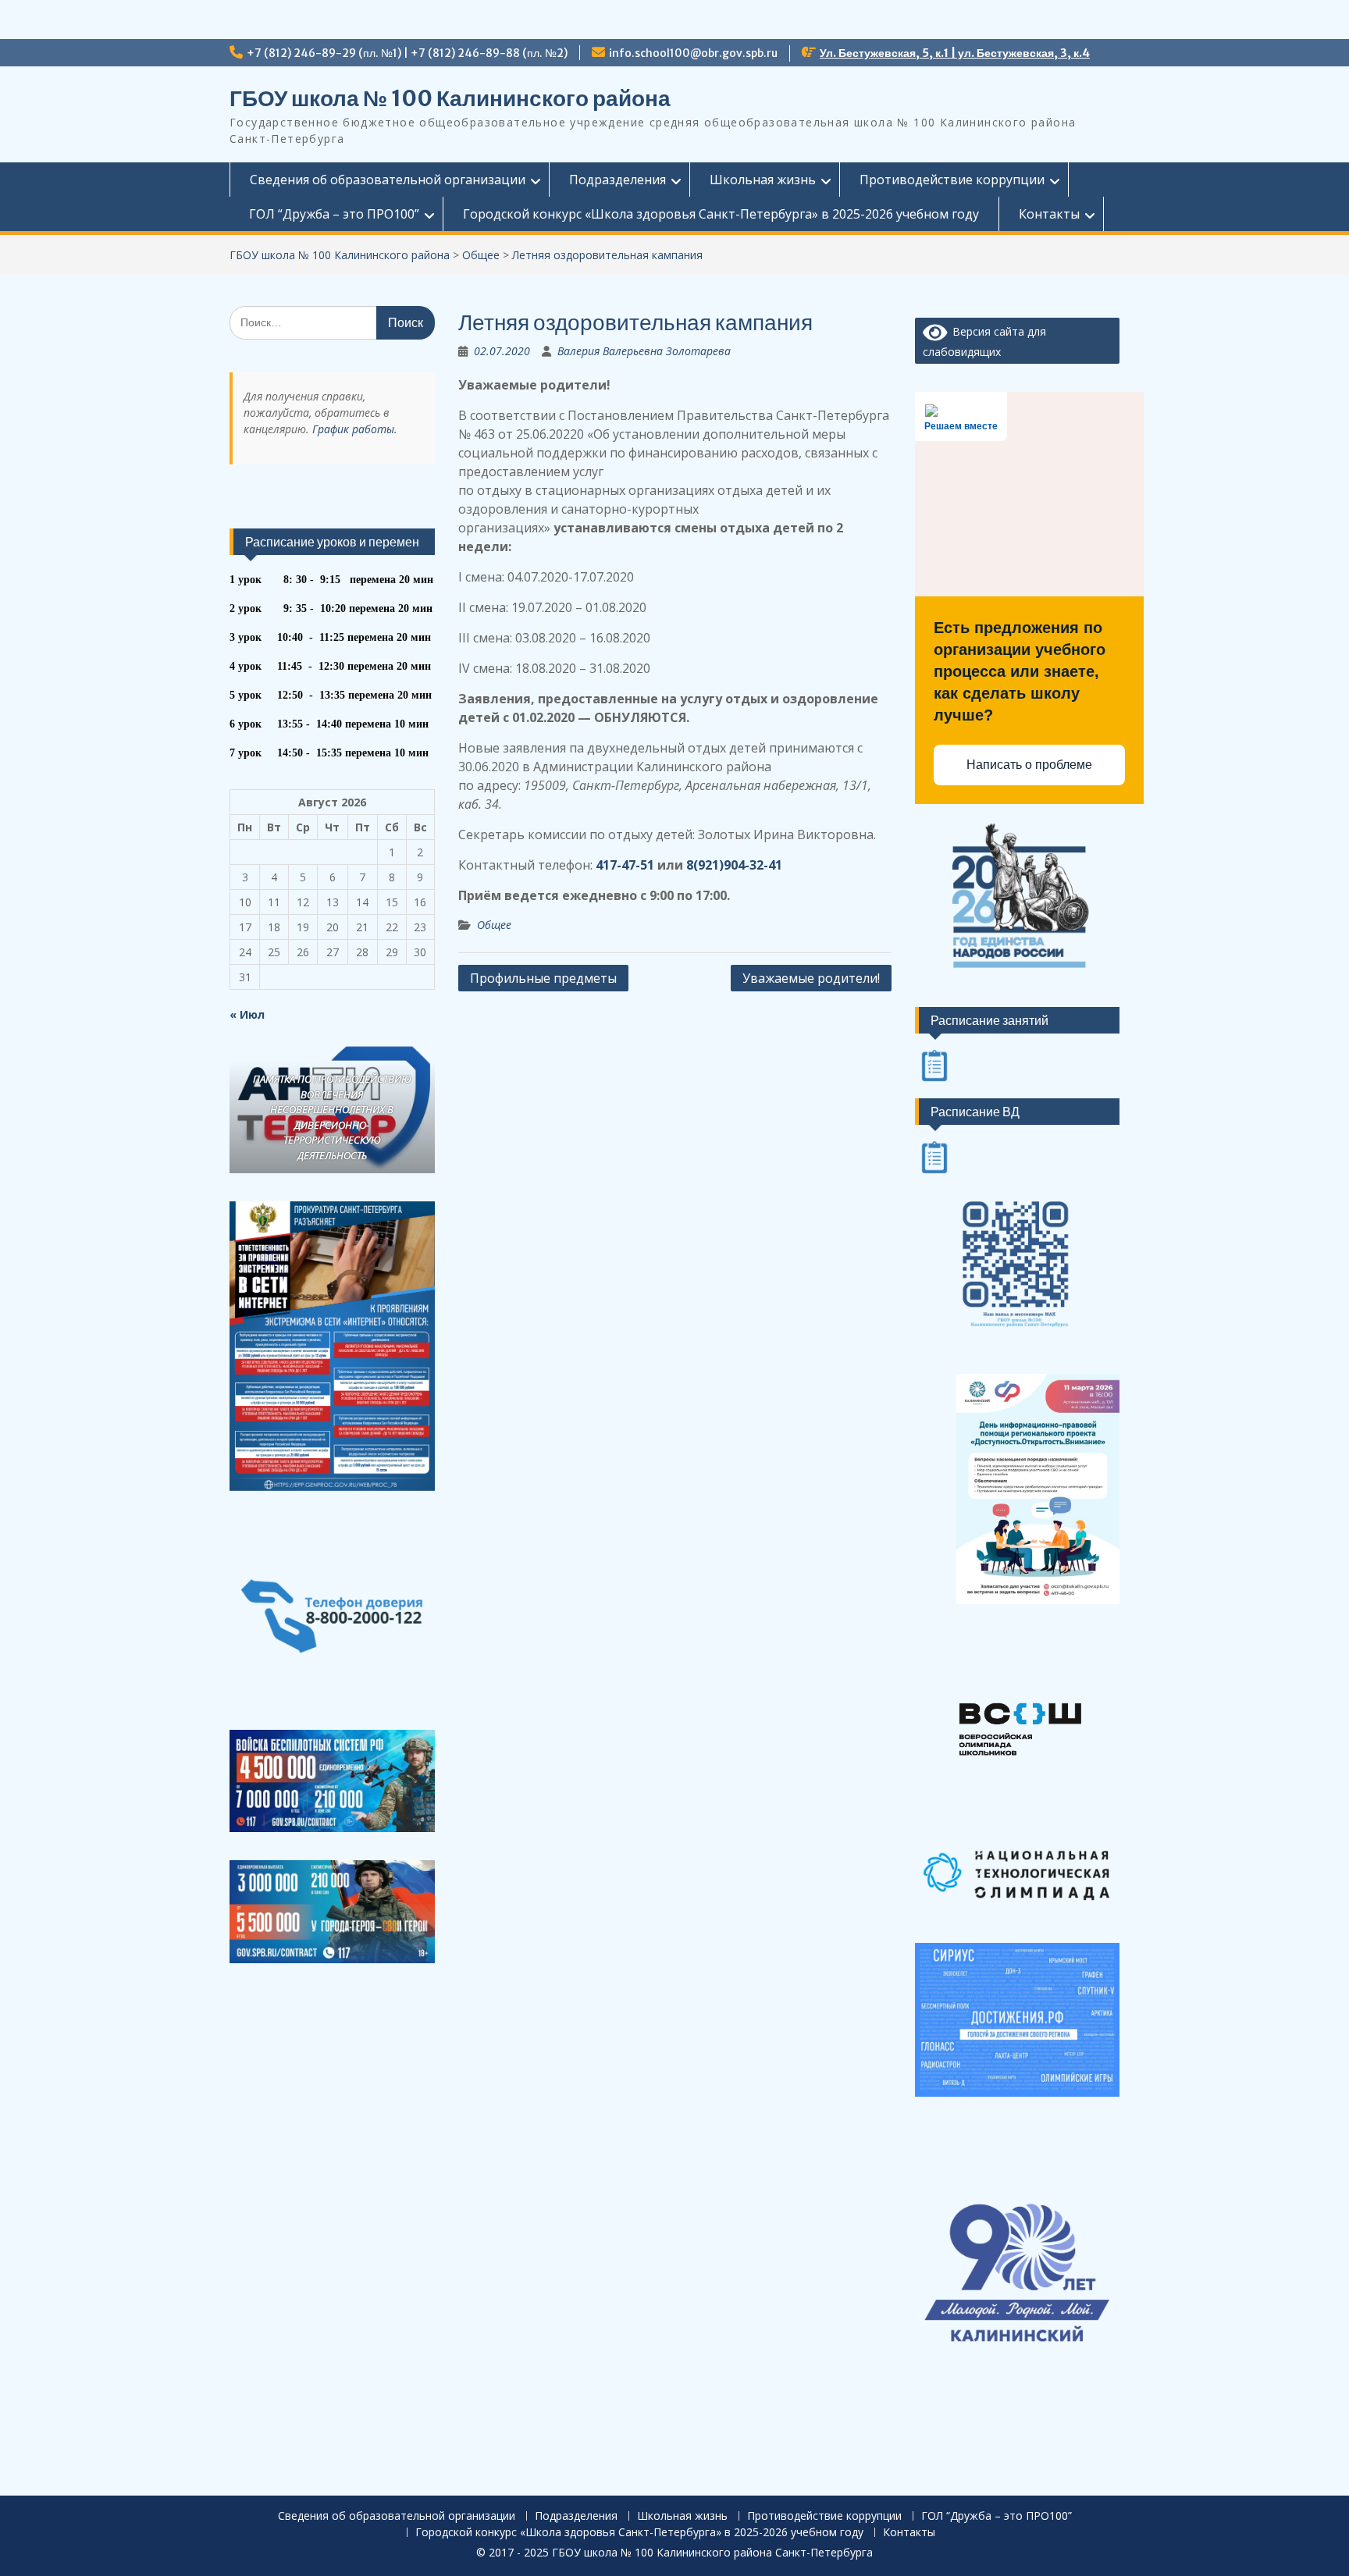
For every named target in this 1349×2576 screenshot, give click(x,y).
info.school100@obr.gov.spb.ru (693, 53)
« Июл (247, 1014)
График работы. (355, 429)
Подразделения (618, 180)
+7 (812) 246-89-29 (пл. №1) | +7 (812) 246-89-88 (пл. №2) (407, 53)
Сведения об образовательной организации (388, 180)
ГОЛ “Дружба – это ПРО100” (334, 214)
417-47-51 (625, 865)
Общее (494, 925)
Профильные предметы (543, 978)
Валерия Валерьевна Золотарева (644, 351)
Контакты (1049, 214)
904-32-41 (753, 865)
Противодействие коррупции (952, 180)
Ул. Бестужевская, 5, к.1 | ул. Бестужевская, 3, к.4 (955, 53)
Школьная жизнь (763, 180)
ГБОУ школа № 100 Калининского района (450, 98)
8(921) (705, 865)
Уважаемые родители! (811, 978)
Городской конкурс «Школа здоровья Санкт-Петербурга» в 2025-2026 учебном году (721, 214)
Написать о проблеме (1029, 765)
